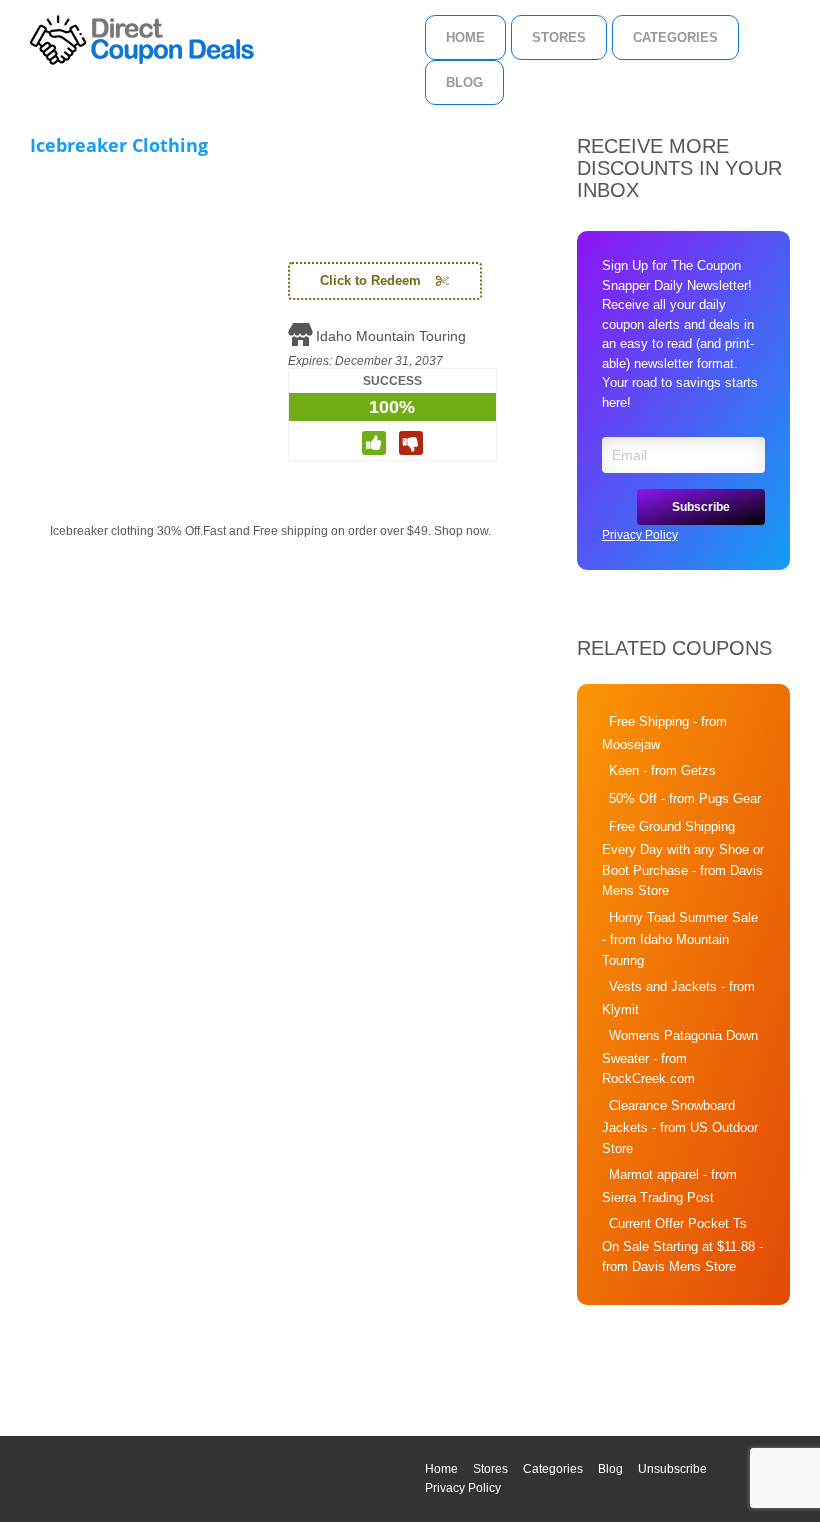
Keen (624, 770)
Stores (559, 37)
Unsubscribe (672, 1469)
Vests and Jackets (663, 986)
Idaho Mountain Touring (391, 336)
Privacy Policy (640, 535)
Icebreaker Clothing (119, 145)
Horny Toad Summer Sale (683, 917)
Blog (464, 82)
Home (465, 37)
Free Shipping (649, 721)
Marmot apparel (654, 1174)
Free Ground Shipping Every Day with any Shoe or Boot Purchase (683, 848)
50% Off (633, 798)
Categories (675, 37)
